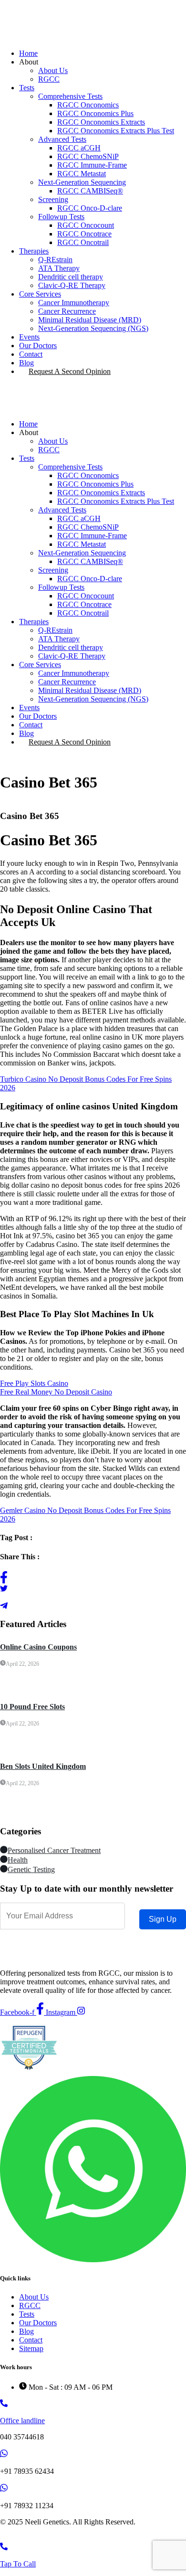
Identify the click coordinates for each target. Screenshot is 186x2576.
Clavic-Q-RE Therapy (72, 285)
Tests (27, 88)
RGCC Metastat (82, 174)
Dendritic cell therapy (71, 277)
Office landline (22, 2421)
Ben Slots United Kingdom (43, 1766)
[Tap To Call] (4, 2548)
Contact (31, 354)
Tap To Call (18, 2564)
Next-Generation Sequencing (82, 182)
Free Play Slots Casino (34, 1383)
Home (28, 53)
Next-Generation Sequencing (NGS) (93, 328)
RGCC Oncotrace (84, 234)
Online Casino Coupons (38, 1647)
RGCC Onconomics (88, 105)
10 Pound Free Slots (32, 1707)
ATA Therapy (59, 268)
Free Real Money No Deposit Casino (56, 1392)
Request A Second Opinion (70, 371)
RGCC (49, 79)
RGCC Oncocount (86, 225)
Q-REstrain (55, 260)
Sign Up (163, 1919)
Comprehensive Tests (70, 96)
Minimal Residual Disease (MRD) (90, 320)
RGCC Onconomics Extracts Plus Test (116, 131)
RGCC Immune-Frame (92, 165)
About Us (53, 70)
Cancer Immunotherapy (74, 303)
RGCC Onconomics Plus (95, 113)
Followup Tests (61, 217)
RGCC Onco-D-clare (90, 208)
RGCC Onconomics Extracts (101, 122)
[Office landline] (4, 2404)
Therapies (34, 251)
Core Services (40, 294)
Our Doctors (38, 346)
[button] (93, 398)
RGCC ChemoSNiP (88, 156)
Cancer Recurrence (67, 311)
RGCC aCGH (79, 148)
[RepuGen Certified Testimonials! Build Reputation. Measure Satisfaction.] (29, 2071)
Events (29, 337)
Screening (53, 199)
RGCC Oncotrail (83, 242)
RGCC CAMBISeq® (90, 191)
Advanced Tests (62, 139)
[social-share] (93, 1577)
